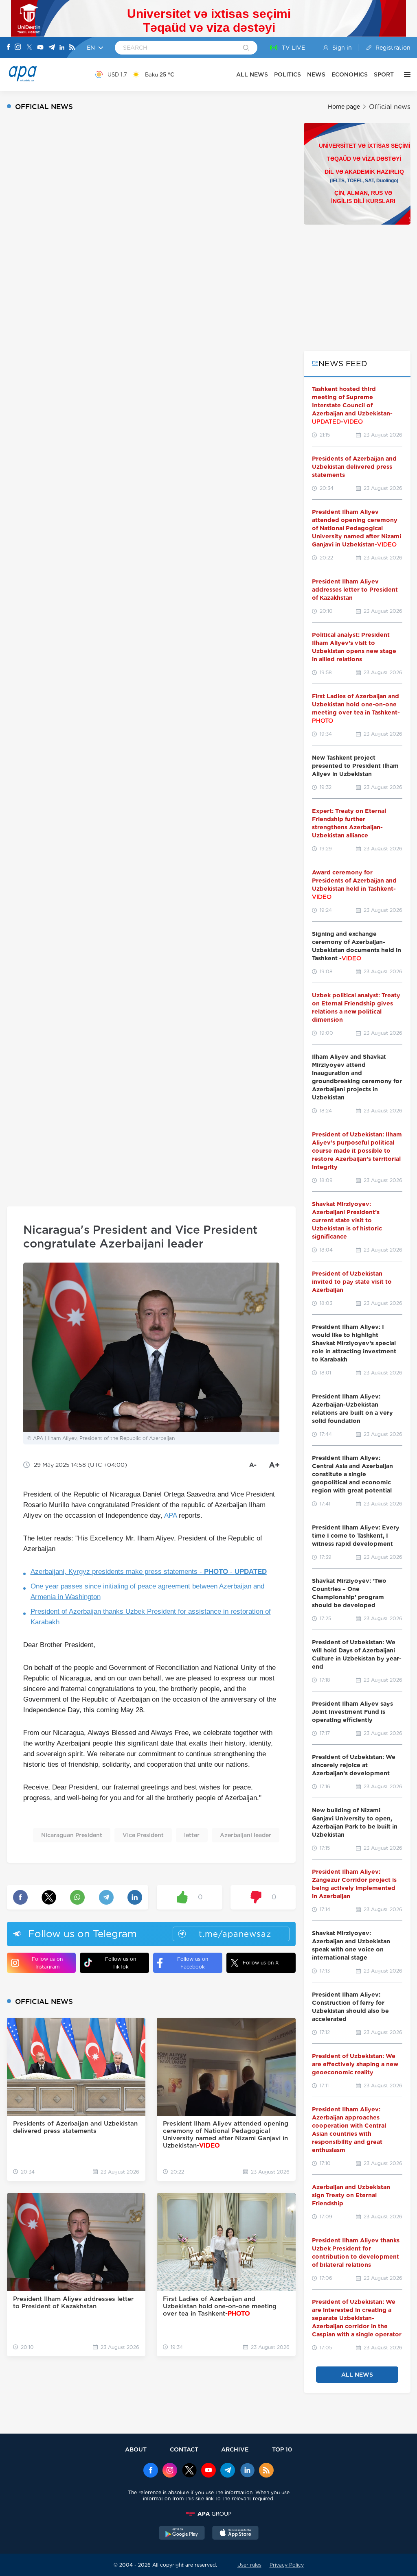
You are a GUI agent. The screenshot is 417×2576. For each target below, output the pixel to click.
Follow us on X (261, 1963)
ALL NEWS (252, 74)
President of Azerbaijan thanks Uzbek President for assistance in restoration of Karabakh (151, 1617)
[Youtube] (40, 48)
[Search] (246, 48)
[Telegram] (52, 48)
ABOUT (136, 2449)
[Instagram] (18, 48)
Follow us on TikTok (121, 1963)
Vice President (143, 1835)
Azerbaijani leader (246, 1835)
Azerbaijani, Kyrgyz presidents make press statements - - (149, 1572)
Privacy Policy (287, 2565)
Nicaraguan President (72, 1835)
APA (170, 1515)
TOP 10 (282, 2449)
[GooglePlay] (182, 2534)
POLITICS (288, 74)
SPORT (384, 74)
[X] (29, 48)
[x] (189, 2471)
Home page (344, 107)
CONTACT (184, 2449)
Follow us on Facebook (193, 1963)
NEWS (316, 74)
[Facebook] (9, 48)
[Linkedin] (62, 48)
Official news (390, 107)
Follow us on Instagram (47, 1963)
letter (192, 1835)
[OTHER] (405, 74)
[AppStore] (235, 2534)
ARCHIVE (235, 2449)
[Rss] (72, 48)
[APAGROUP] (208, 2514)
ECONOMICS (350, 74)
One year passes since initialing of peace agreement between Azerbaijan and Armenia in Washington (147, 1592)
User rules (249, 2565)
